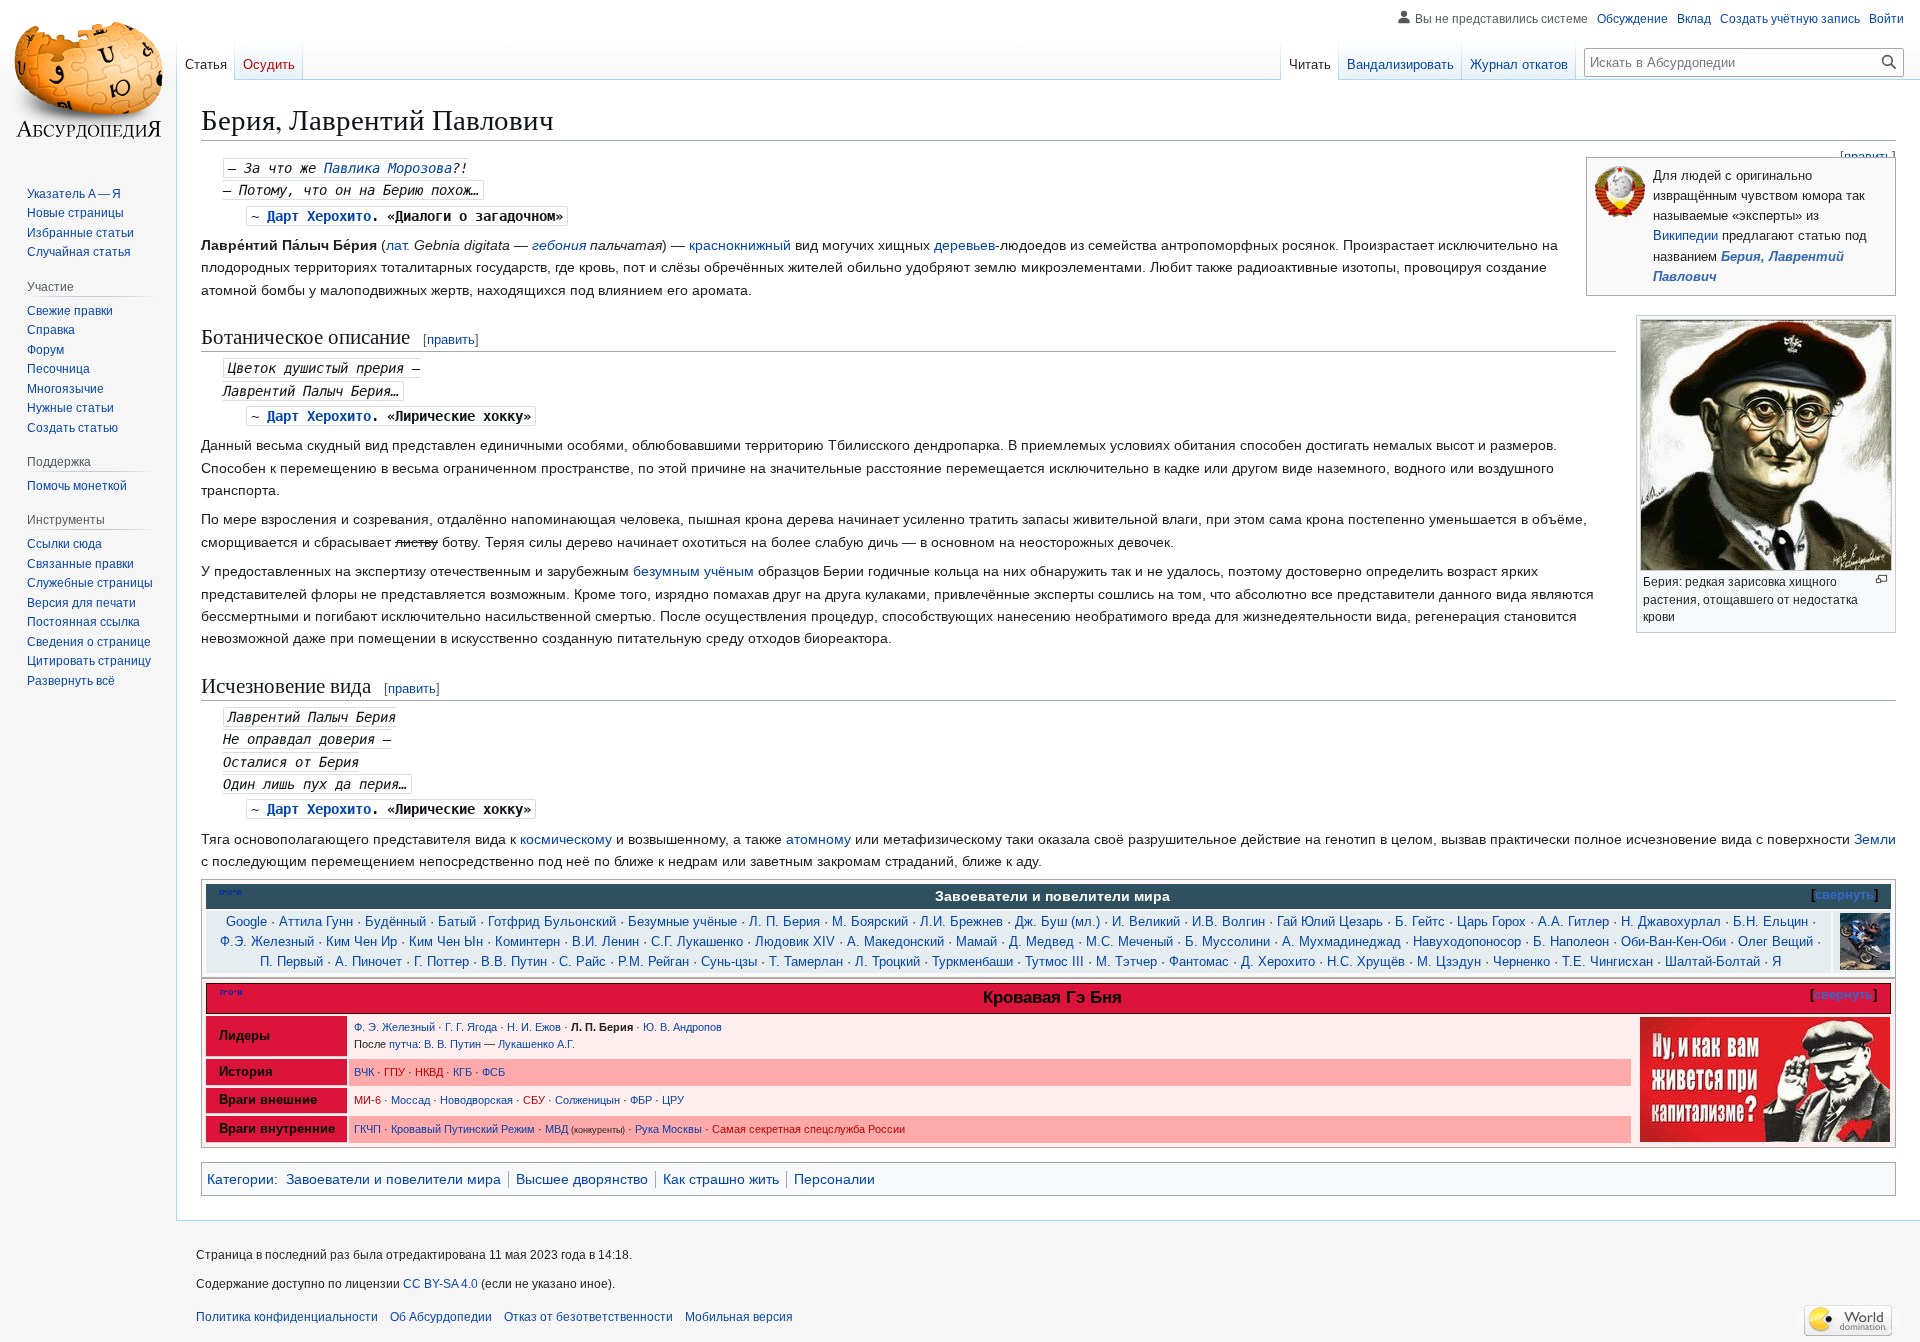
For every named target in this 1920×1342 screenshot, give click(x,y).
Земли (1875, 839)
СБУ (534, 1100)
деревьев (964, 245)
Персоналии (834, 1179)
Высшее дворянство (582, 1179)
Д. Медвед (1041, 942)
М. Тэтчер (1126, 962)
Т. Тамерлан (806, 962)
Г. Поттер (441, 962)
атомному (818, 839)
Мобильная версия (739, 1317)
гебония (559, 245)
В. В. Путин (452, 1044)
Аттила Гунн (316, 922)
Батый (457, 922)
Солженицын (587, 1100)
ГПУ (394, 1072)
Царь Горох (1491, 922)
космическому (566, 839)
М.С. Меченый (1129, 942)
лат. (398, 245)
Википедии (1685, 236)
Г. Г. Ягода (471, 1027)
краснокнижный (740, 245)
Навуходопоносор (1467, 942)
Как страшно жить (721, 1179)
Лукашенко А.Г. (536, 1044)
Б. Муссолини (1227, 942)
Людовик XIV (795, 942)
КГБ (462, 1072)
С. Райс (582, 962)
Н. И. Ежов (534, 1027)
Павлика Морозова (388, 168)
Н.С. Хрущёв (1366, 962)
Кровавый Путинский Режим (463, 1129)
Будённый (395, 922)
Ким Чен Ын (446, 942)
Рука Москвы (668, 1129)
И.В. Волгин (1228, 922)
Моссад (410, 1100)
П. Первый (291, 962)
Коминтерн (527, 942)
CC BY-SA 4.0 (440, 1284)
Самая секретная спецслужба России (808, 1129)
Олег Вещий (1775, 942)
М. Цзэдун (1449, 962)
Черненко (1521, 962)
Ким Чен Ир (361, 942)
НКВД (429, 1072)
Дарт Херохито (319, 216)
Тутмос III (1054, 962)
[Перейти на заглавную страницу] (88, 80)
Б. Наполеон (1571, 942)
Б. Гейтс (1420, 922)
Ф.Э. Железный (267, 942)
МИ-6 (367, 1100)
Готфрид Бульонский (552, 922)
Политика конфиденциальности (287, 1317)
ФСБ (493, 1072)
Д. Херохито (1278, 962)
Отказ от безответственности (588, 1317)
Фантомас (1199, 962)
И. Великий (1146, 922)
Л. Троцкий (887, 962)
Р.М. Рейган (653, 962)
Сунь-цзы (729, 962)
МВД (556, 1129)
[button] (71, 681)
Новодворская (476, 1100)
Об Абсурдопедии (441, 1317)
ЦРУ (673, 1100)
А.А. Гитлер (1573, 922)
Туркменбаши (972, 962)
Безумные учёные (682, 922)
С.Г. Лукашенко (697, 942)
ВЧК (364, 1072)
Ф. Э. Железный (394, 1027)
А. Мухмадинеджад (1341, 942)
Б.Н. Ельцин (1770, 922)
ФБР (641, 1100)
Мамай (976, 942)
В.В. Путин (514, 962)
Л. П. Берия (784, 922)
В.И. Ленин (605, 942)
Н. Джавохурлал (1671, 922)
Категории (240, 1179)
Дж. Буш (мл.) (1057, 922)
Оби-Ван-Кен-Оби (1673, 942)
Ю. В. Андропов (682, 1027)
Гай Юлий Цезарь (1330, 922)
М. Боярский (870, 922)
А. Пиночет (368, 962)
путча (403, 1044)
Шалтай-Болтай (1712, 962)
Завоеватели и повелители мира (393, 1179)
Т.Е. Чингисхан (1607, 962)
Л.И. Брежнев (961, 922)
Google (246, 922)
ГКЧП (367, 1129)
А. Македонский (895, 942)
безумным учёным (693, 571)
